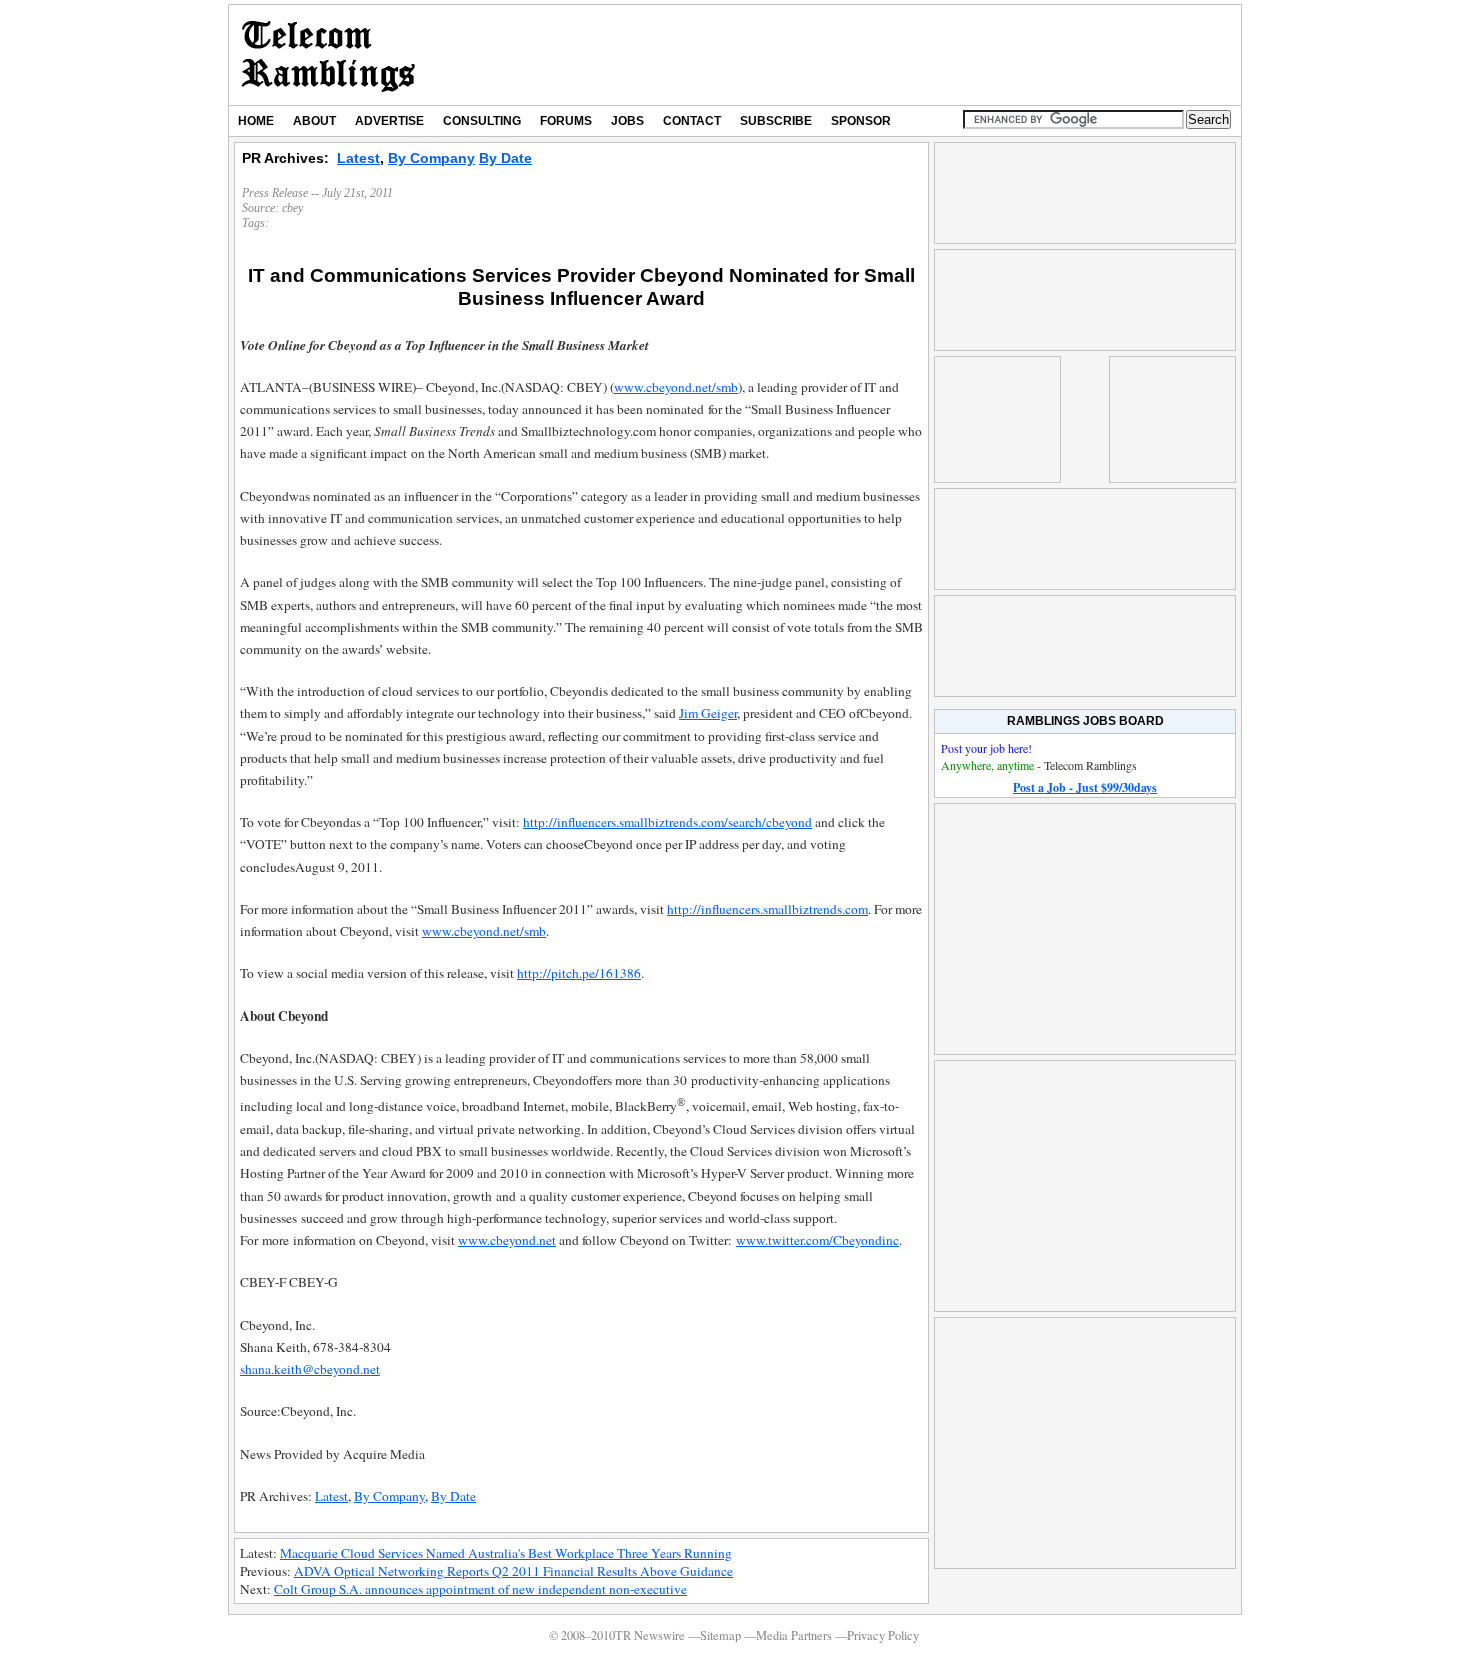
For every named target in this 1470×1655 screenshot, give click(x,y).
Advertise (389, 121)
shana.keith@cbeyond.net (310, 1369)
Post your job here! (986, 748)
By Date (505, 158)
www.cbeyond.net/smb (676, 387)
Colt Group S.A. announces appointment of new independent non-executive (480, 1589)
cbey (292, 208)
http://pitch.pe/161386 (579, 973)
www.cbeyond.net (507, 1240)
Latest (358, 158)
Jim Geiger (708, 713)
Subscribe (776, 121)
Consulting (482, 121)
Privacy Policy (883, 1635)
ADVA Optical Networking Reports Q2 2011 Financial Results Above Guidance (513, 1571)
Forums (566, 121)
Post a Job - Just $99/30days (1085, 787)
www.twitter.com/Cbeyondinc (817, 1240)
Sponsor (861, 121)
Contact (692, 121)
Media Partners (794, 1635)
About (314, 121)
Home (256, 121)
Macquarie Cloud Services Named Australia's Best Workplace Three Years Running (506, 1553)
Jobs (627, 121)
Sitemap (720, 1635)
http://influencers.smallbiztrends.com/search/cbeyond (667, 822)
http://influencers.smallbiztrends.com (767, 909)
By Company (431, 158)
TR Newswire (328, 55)
